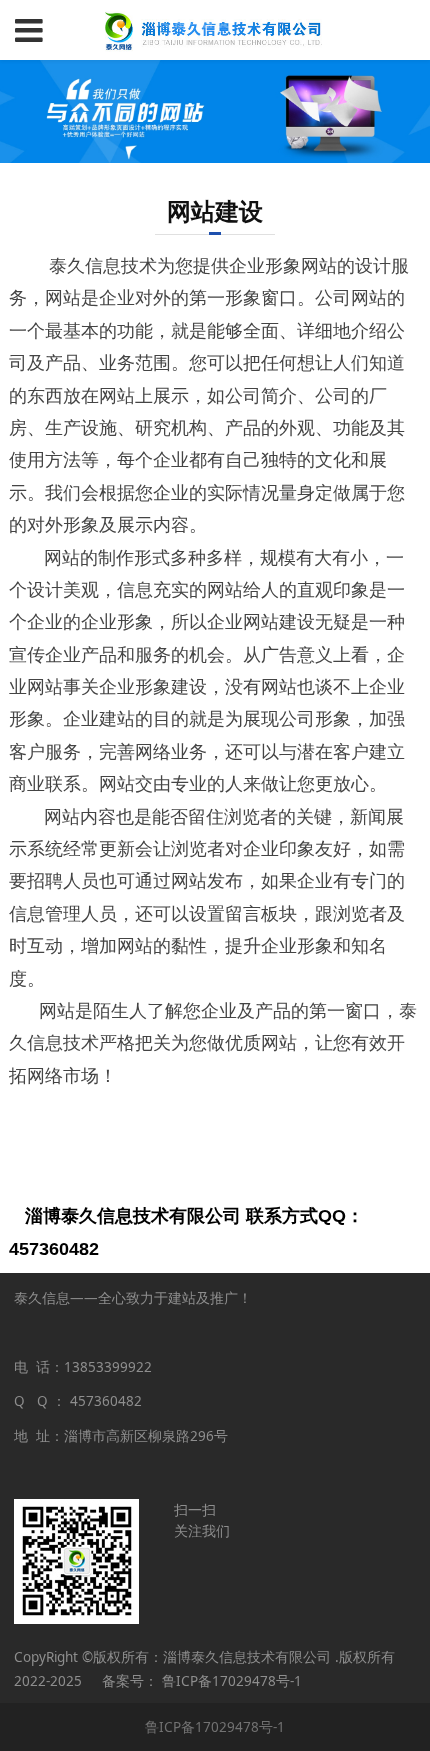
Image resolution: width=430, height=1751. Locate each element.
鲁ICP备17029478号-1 (215, 1727)
